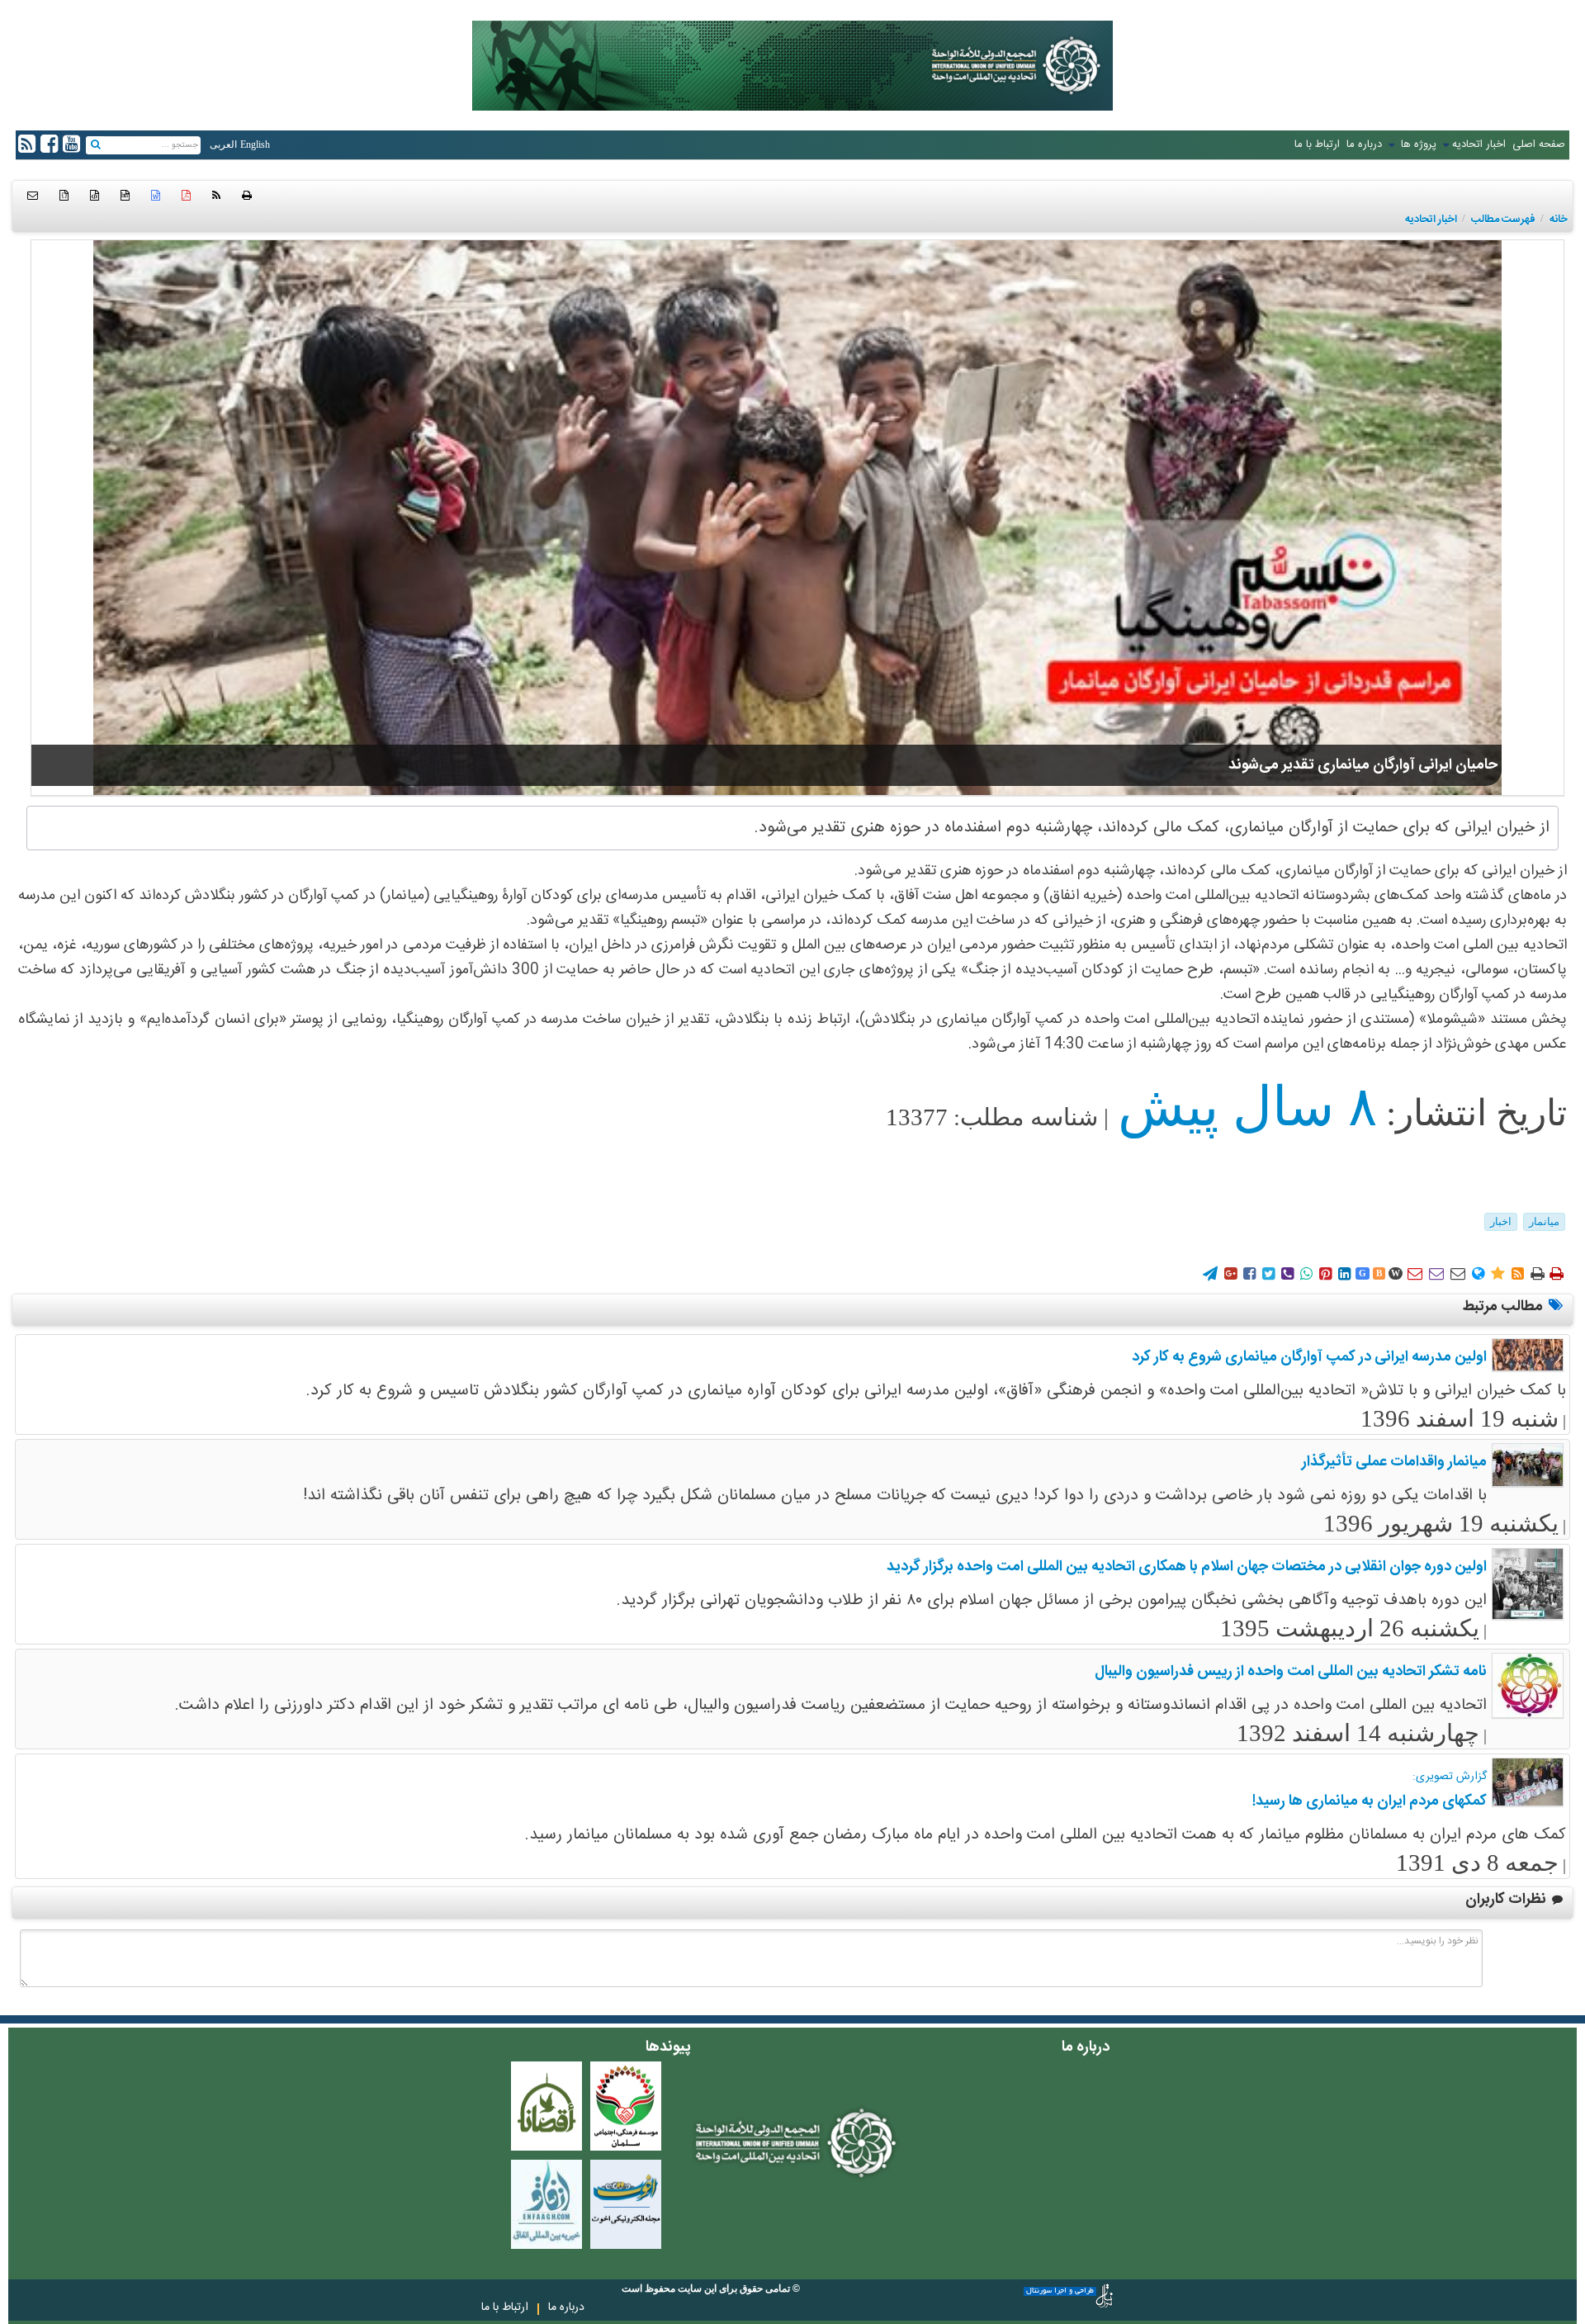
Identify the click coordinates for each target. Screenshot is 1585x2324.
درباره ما (1364, 144)
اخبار (1501, 1221)
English (255, 144)
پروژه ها (1417, 144)
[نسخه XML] (95, 196)
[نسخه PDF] (186, 196)
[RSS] (216, 196)
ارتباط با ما (1317, 144)
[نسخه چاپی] (247, 196)
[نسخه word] (156, 196)
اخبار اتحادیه (1479, 144)
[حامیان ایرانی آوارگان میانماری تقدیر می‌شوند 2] (797, 518)
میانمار (1544, 1221)
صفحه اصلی (1539, 144)
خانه (1559, 220)
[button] (33, 196)
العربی (223, 144)
